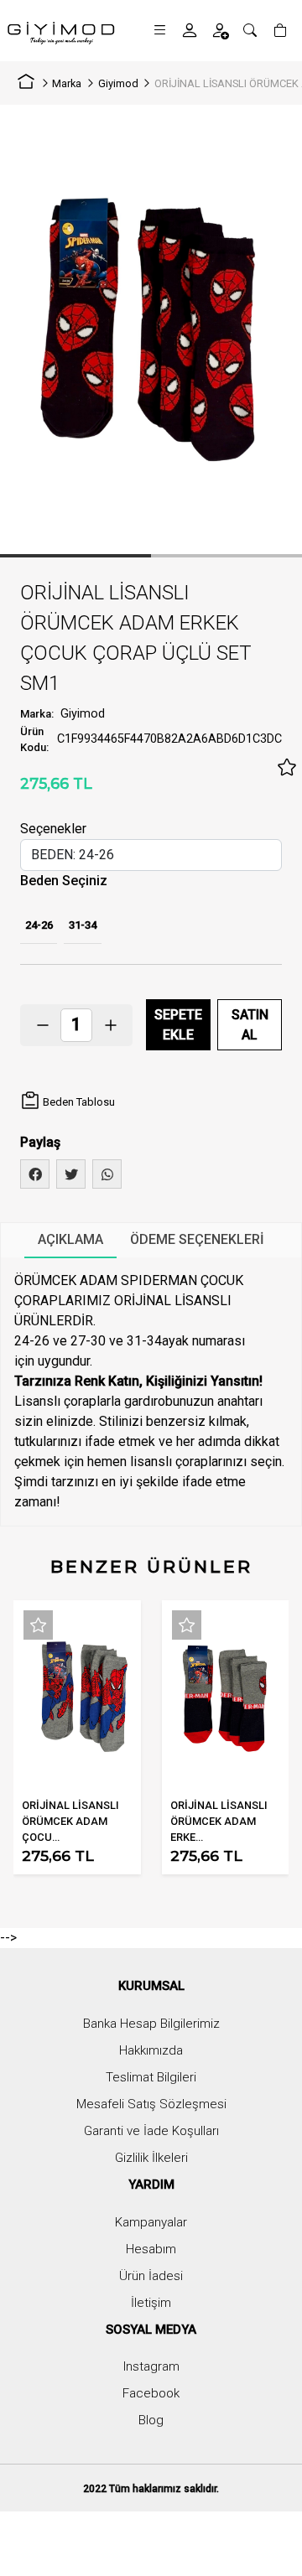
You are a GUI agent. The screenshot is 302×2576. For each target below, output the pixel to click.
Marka (67, 83)
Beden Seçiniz (64, 881)
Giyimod (118, 83)
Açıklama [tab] (70, 1239)
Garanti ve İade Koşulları (151, 2131)
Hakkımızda (151, 2050)
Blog (151, 2420)
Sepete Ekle (178, 1025)
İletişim (151, 2303)
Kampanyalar (151, 2222)
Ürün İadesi (151, 2276)
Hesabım (151, 2249)
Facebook (151, 2393)
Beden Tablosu (78, 1102)
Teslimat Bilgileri (151, 2077)
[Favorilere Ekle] (287, 767)
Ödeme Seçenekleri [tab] (197, 1239)
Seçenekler (53, 829)
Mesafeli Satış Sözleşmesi (151, 2104)
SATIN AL (250, 1025)
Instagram (151, 2366)
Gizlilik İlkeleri (151, 2158)
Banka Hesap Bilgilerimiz (151, 2024)
